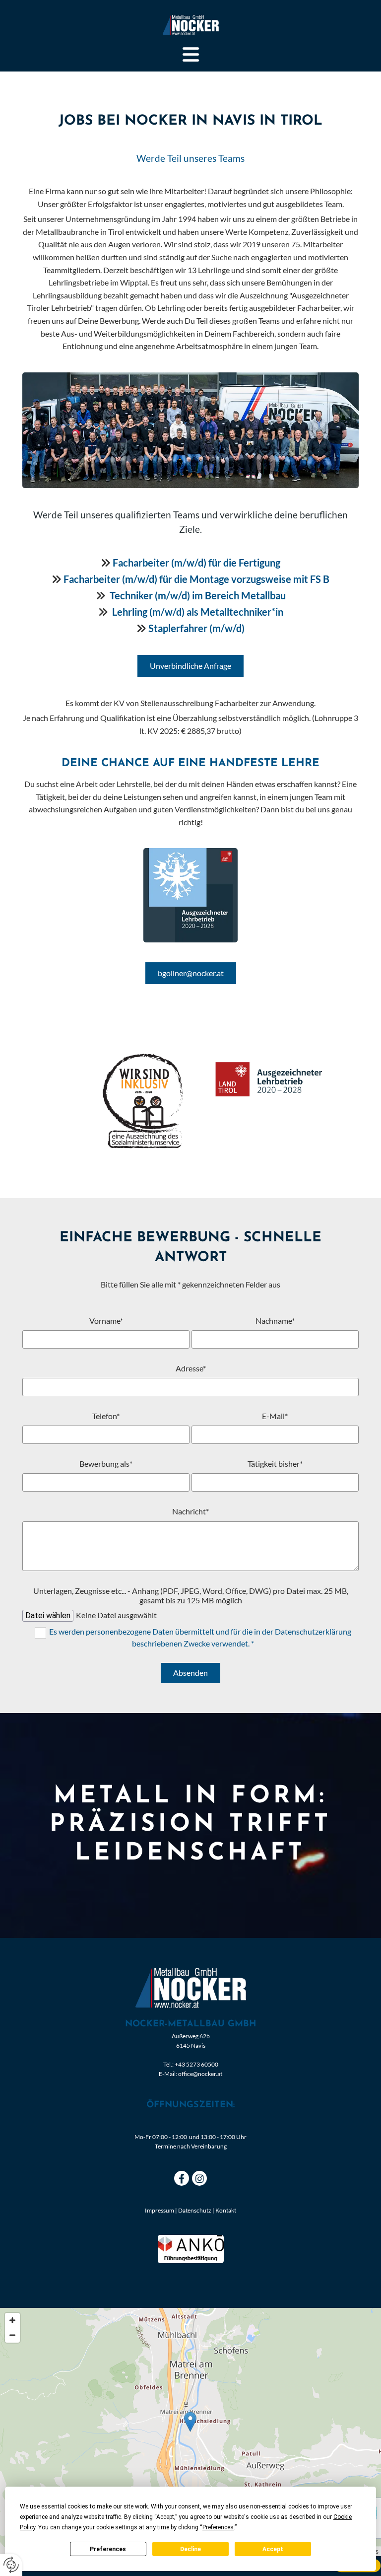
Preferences (108, 2549)
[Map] (190, 2432)
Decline (190, 2549)
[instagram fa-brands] (199, 2178)
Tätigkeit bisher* (275, 1464)
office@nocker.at (200, 2074)
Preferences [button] (218, 2527)
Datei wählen (48, 1615)
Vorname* (106, 1321)
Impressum (159, 2210)
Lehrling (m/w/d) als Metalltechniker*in (198, 612)
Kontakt (226, 2210)
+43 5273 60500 (196, 2064)
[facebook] (182, 2178)
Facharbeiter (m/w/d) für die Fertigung (196, 563)
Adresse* (191, 1368)
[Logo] (190, 25)
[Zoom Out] (12, 2335)
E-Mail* (275, 1416)
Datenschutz (195, 2210)
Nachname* (275, 1321)
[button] (190, 55)
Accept (273, 2549)
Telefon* (106, 1416)
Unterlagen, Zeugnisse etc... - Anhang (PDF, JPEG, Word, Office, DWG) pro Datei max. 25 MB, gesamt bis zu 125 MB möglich (191, 1595)
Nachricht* (190, 1511)
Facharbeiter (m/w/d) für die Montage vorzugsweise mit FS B (196, 579)
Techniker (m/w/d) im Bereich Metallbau (198, 595)
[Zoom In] (12, 2320)
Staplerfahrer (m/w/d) (196, 628)
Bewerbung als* (106, 1464)
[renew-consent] (11, 2565)
